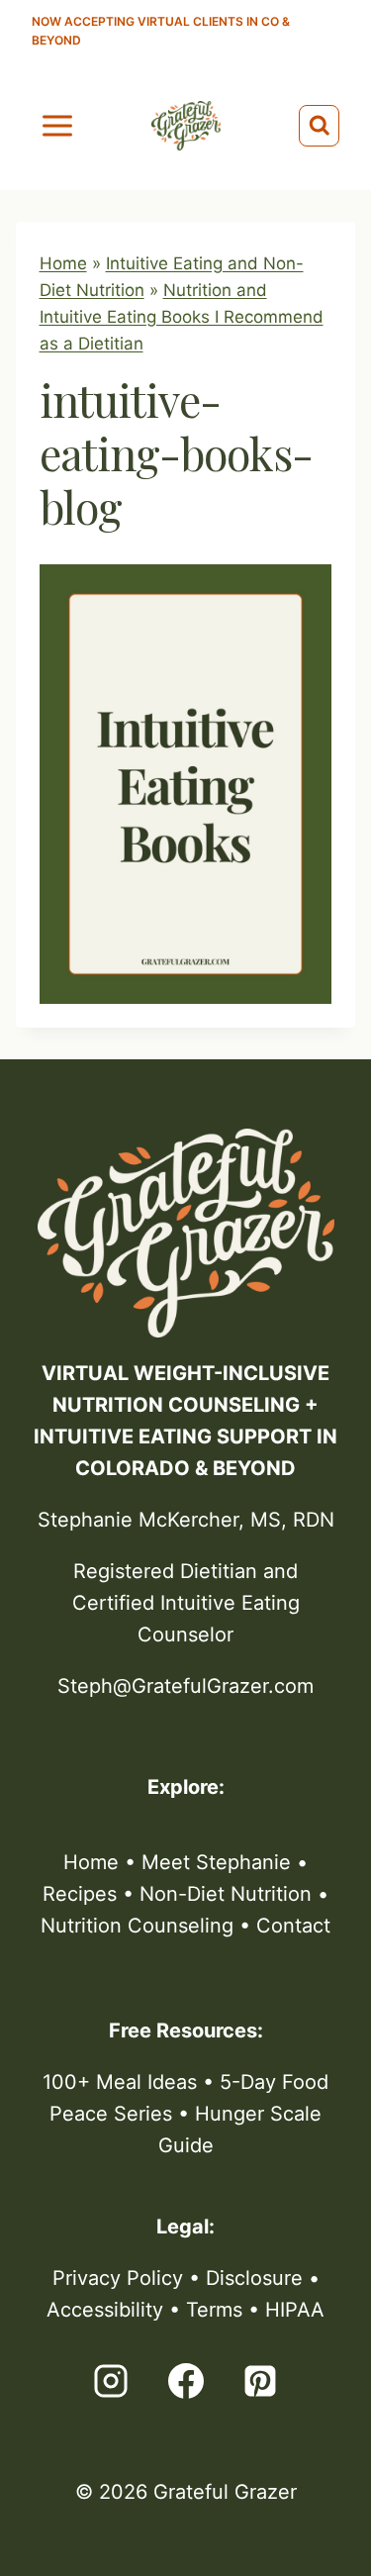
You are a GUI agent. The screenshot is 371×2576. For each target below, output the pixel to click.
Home (63, 263)
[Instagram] (111, 2381)
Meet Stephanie (216, 1862)
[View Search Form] (320, 126)
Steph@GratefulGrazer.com (185, 1686)
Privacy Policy (118, 2278)
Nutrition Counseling (137, 1926)
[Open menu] (58, 125)
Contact (293, 1926)
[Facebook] (186, 2381)
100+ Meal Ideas (120, 2082)
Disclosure (254, 2278)
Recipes (80, 1894)
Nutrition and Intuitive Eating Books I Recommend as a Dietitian (182, 317)
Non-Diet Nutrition (226, 1894)
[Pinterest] (260, 2381)
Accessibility (105, 2310)
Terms (214, 2310)
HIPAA (295, 2310)
